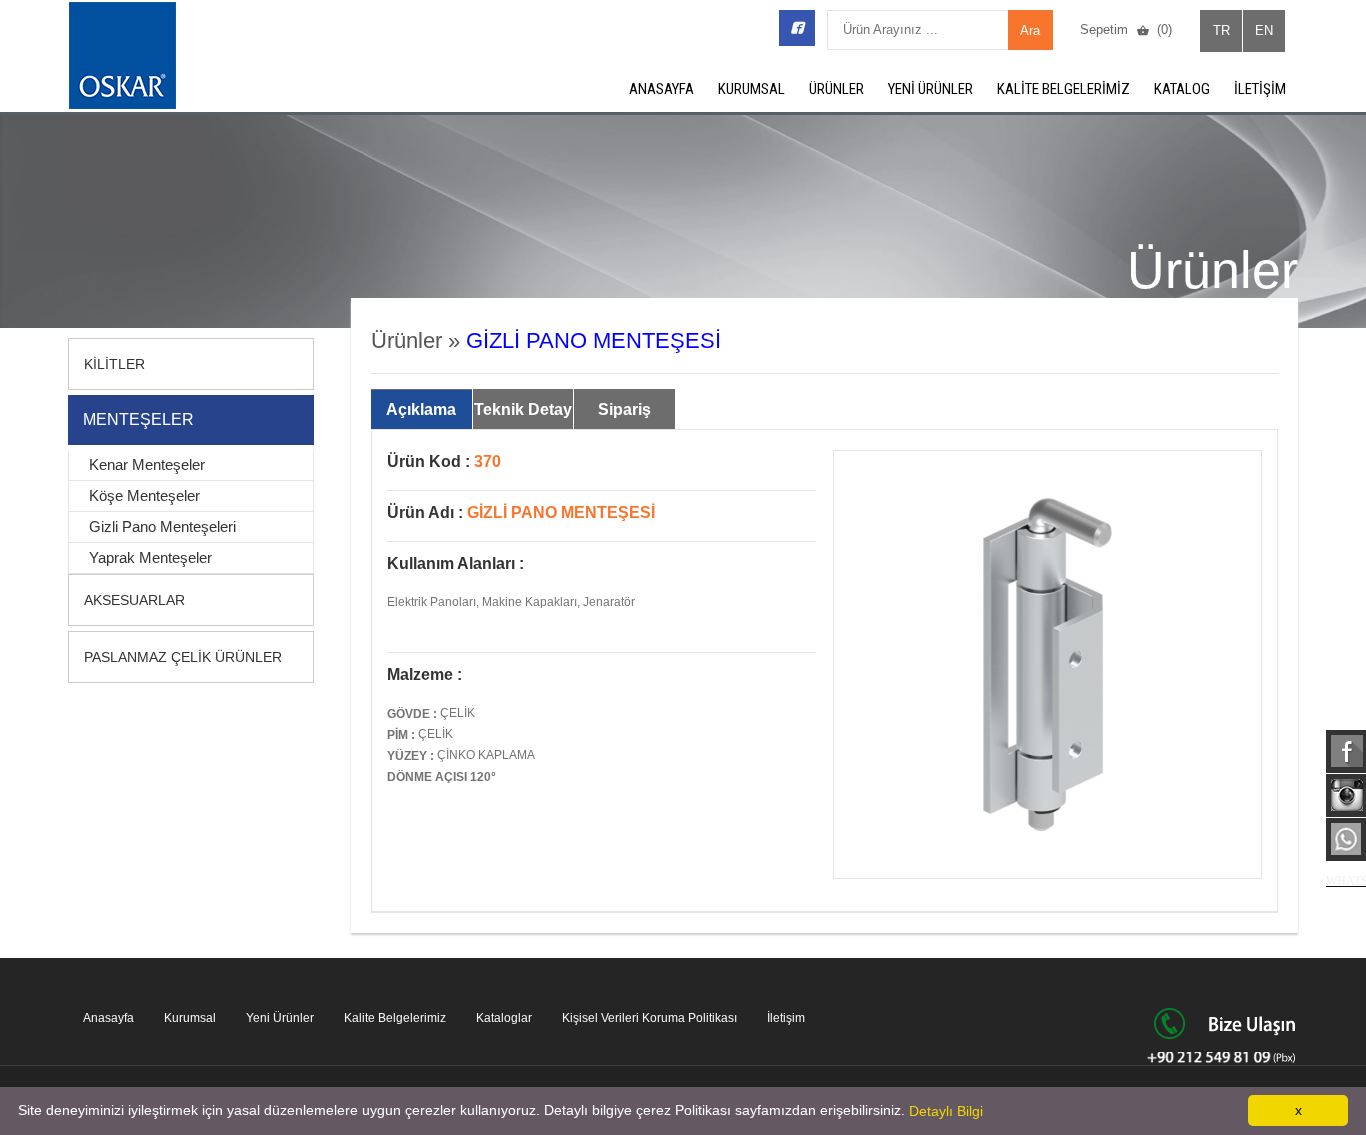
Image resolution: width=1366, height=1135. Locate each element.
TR (1221, 30)
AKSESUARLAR (134, 600)
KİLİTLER (114, 364)
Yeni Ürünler (280, 1018)
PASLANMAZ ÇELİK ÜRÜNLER (183, 657)
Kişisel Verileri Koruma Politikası (649, 1018)
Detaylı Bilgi (946, 1111)
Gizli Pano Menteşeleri (162, 526)
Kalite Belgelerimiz (395, 1018)
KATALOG (1182, 89)
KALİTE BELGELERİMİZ (1063, 89)
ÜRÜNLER (836, 89)
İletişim (786, 1018)
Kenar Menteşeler (147, 464)
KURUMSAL (751, 89)
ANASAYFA (661, 89)
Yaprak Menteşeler (150, 557)
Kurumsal (190, 1018)
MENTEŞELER (138, 419)
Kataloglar (504, 1018)
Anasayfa (108, 1018)
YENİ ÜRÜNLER (930, 89)
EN (1264, 30)
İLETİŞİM (1260, 89)
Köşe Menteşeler (144, 495)
